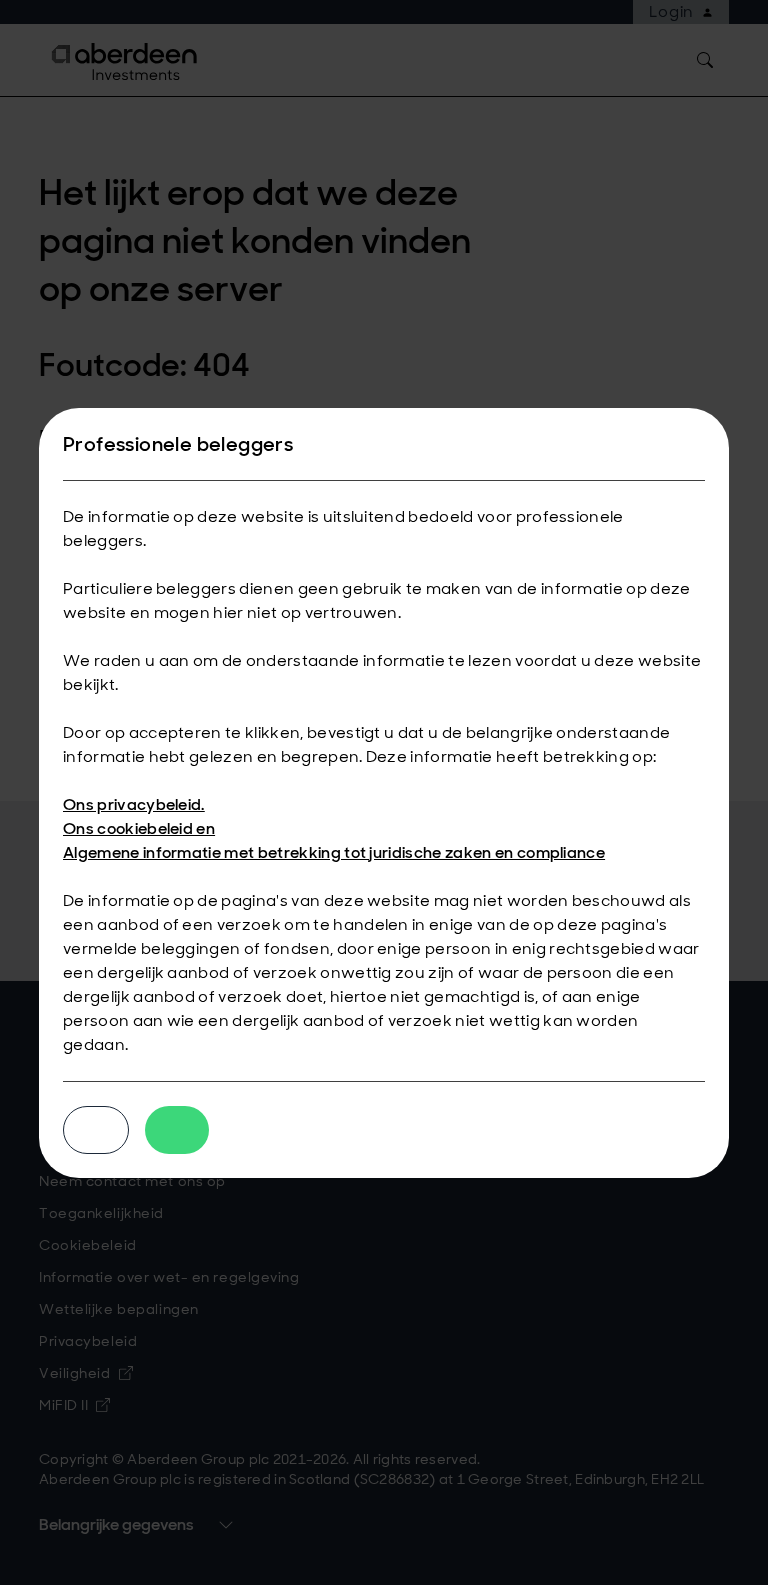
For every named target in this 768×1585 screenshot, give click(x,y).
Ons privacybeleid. (134, 804)
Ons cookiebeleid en (139, 828)
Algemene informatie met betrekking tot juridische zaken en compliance (334, 852)
